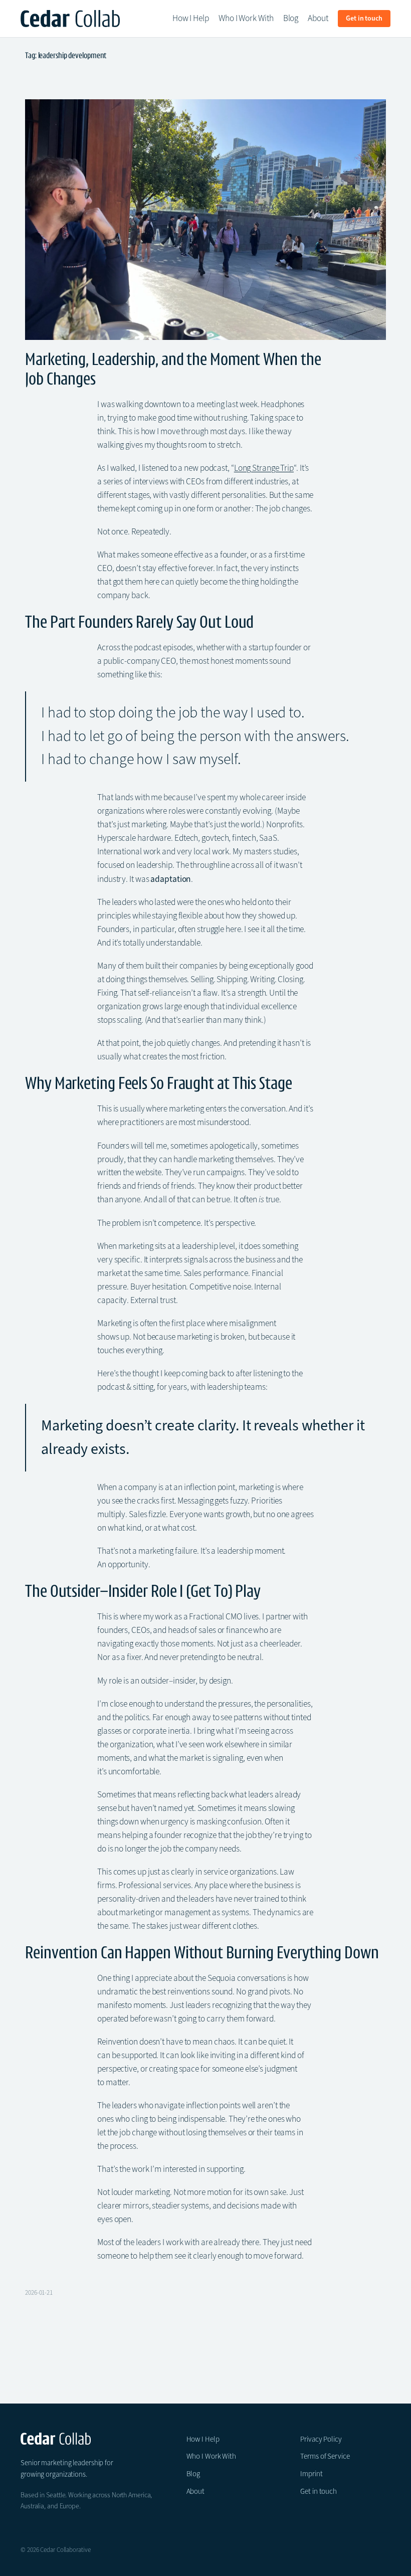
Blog (193, 2474)
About (196, 2491)
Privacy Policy (321, 2439)
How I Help (203, 2439)
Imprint (311, 2474)
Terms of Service (325, 2456)
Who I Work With (212, 2456)
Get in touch (319, 2491)
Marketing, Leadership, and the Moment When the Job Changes (173, 369)
